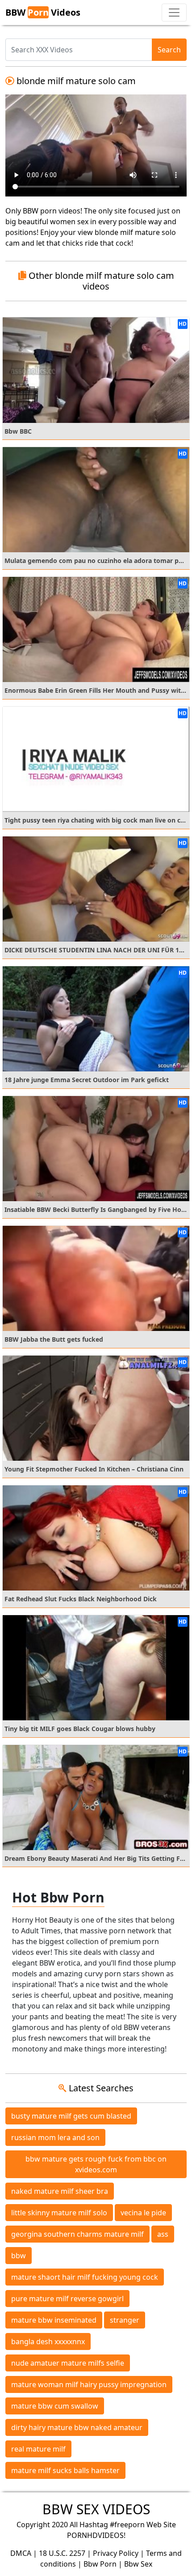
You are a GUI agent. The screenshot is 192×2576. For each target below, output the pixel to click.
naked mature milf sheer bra (60, 2191)
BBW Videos (43, 12)
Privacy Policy (116, 2553)
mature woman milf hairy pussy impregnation (89, 2384)
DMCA (21, 2553)
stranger (125, 2320)
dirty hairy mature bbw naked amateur (77, 2427)
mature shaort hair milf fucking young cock (85, 2277)
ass (163, 2234)
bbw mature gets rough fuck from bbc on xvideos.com (96, 2164)
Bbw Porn (100, 2564)
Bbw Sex (138, 2564)
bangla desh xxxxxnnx (48, 2341)
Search (169, 50)
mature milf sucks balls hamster (65, 2470)
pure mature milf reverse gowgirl (67, 2299)
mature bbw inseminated (54, 2320)
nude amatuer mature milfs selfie (68, 2363)
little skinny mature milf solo (59, 2213)
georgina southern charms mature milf (77, 2234)
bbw (19, 2256)
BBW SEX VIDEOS (96, 2509)
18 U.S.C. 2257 (62, 2553)
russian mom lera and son (55, 2137)
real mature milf (38, 2449)
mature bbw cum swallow (55, 2406)
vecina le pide (143, 2213)
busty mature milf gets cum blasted (71, 2116)
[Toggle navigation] (174, 13)
